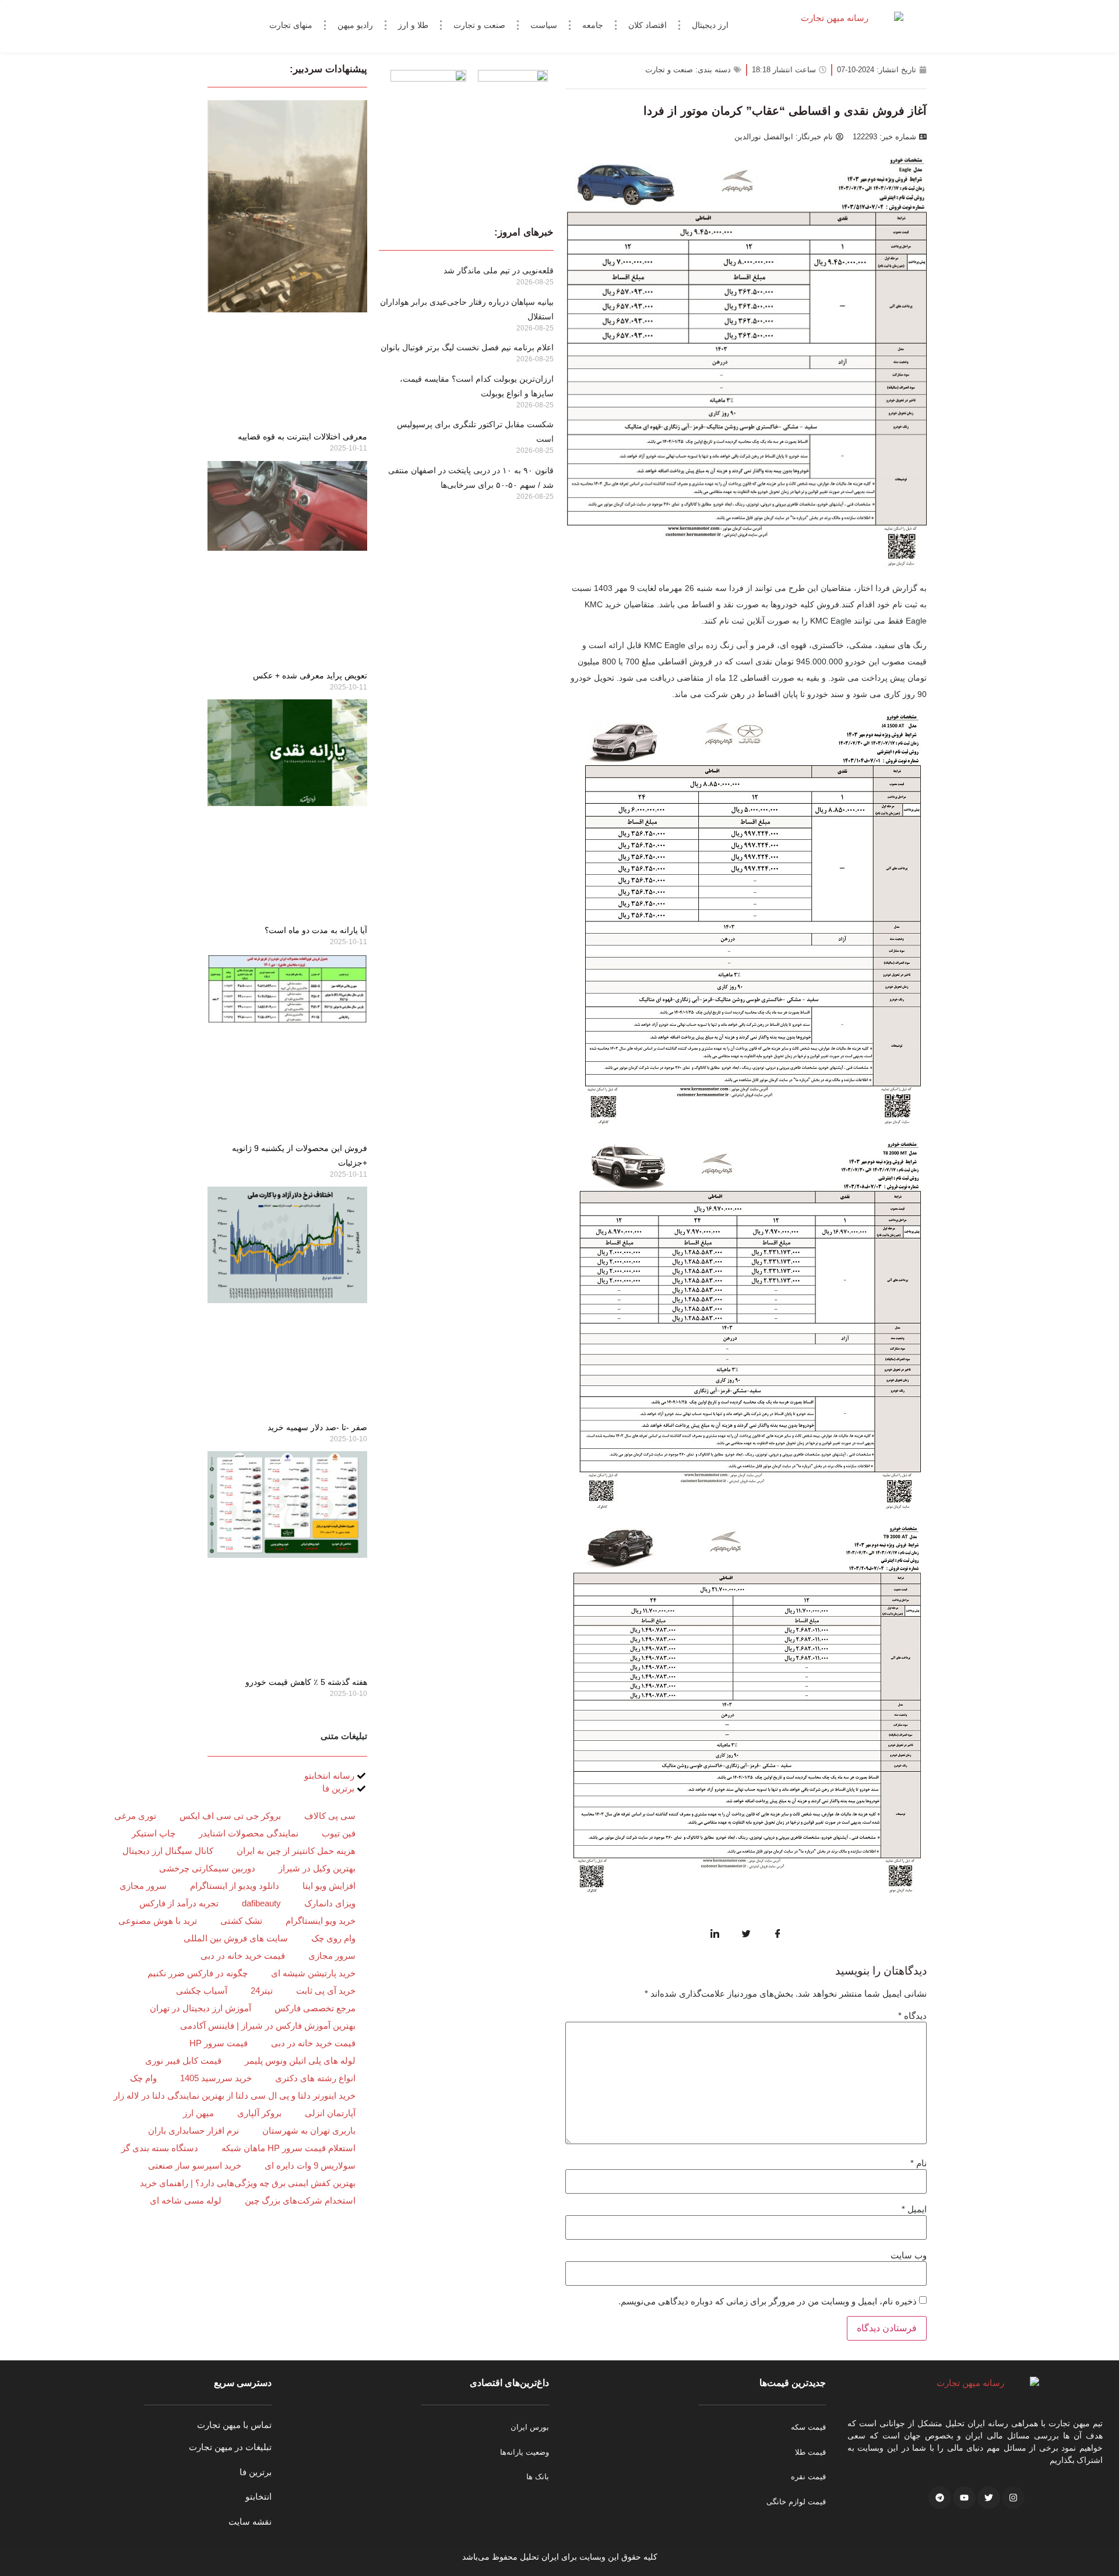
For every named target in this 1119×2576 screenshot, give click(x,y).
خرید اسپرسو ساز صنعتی (195, 2165)
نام (919, 2163)
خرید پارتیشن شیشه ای (313, 1973)
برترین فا (256, 2472)
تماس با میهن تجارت (234, 2425)
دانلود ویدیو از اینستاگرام (235, 1886)
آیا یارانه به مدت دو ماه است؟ (316, 930)
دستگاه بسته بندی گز (160, 2148)
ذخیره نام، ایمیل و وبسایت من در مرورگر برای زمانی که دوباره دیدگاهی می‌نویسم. (768, 2301)
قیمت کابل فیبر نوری (183, 2061)
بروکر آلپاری (259, 2113)
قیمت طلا (810, 2452)
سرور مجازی (143, 1886)
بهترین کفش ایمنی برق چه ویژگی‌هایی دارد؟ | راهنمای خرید (248, 2183)
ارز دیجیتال (710, 25)
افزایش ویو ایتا (329, 1886)
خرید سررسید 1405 (216, 2078)
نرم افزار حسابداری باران (193, 2130)
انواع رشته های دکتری (315, 2078)
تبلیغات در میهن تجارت (230, 2447)
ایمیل (914, 2209)
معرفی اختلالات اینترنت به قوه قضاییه (302, 437)
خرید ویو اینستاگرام (321, 1921)
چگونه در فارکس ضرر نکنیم (198, 1973)
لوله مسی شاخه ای (186, 2200)
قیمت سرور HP (219, 2043)
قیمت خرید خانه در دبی (243, 1956)
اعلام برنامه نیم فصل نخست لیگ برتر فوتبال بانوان (467, 347)
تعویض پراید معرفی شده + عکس (310, 675)
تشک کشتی (241, 1921)
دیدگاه (912, 2016)
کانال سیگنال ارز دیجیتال (168, 1851)
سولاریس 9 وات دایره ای (310, 2165)
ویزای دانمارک (330, 1903)
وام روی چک (333, 1938)
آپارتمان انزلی (330, 2113)
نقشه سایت (250, 2522)
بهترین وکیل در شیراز (317, 1868)
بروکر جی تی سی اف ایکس (230, 1816)
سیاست (544, 25)
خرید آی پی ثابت (326, 1991)
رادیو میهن (355, 25)
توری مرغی (135, 1816)
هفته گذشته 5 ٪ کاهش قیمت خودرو (306, 1682)
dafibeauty (261, 1903)
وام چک (143, 2078)
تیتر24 (262, 1991)
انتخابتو (258, 2496)
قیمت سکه (808, 2427)
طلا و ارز (413, 25)
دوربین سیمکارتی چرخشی (207, 1868)
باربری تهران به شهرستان (309, 2130)
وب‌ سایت (909, 2255)
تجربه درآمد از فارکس (179, 1903)
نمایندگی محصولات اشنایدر (249, 1833)
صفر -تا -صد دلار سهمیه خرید (317, 1427)
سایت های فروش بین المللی (236, 1938)
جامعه (593, 25)
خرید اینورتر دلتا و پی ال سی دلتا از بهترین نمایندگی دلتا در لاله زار (235, 2095)
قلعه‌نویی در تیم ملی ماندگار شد (499, 270)
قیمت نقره (808, 2477)
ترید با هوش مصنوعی (158, 1921)
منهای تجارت (291, 25)
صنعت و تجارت (479, 25)
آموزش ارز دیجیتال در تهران (200, 2008)
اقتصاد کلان (648, 25)
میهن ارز (198, 2113)
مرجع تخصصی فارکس (315, 2008)
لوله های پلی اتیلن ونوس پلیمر (300, 2061)
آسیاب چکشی (202, 1991)
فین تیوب (339, 1833)
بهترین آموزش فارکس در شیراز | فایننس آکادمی (268, 2026)
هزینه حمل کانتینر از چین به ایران (296, 1851)
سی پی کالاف (330, 1816)
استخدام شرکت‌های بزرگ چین (300, 2200)
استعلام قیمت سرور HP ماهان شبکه (288, 2148)
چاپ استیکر (154, 1833)
